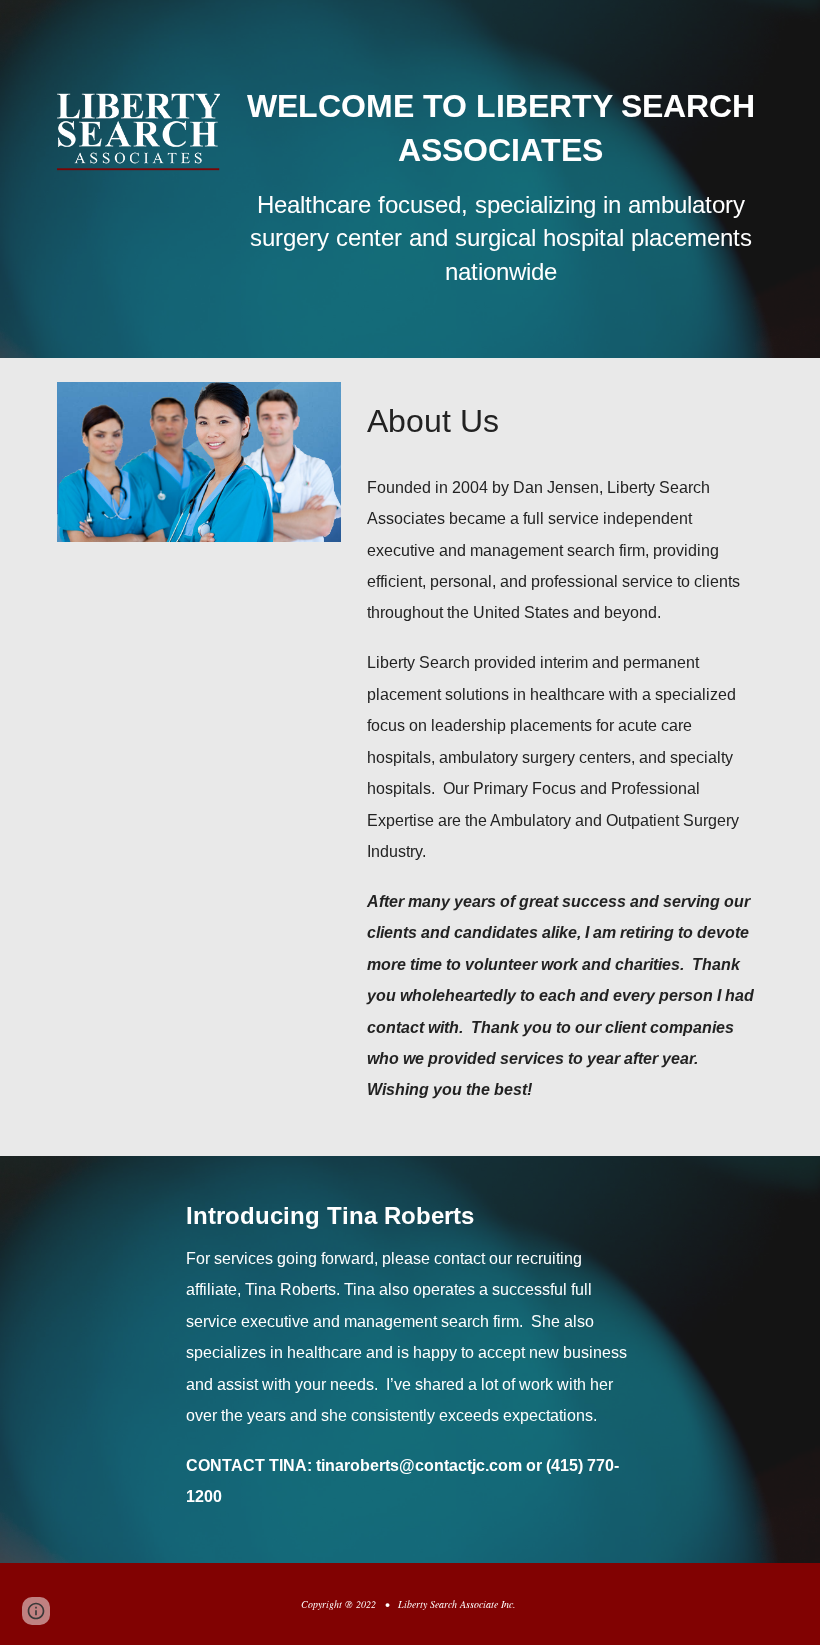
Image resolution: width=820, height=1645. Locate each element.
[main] (500, 179)
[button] (36, 1611)
